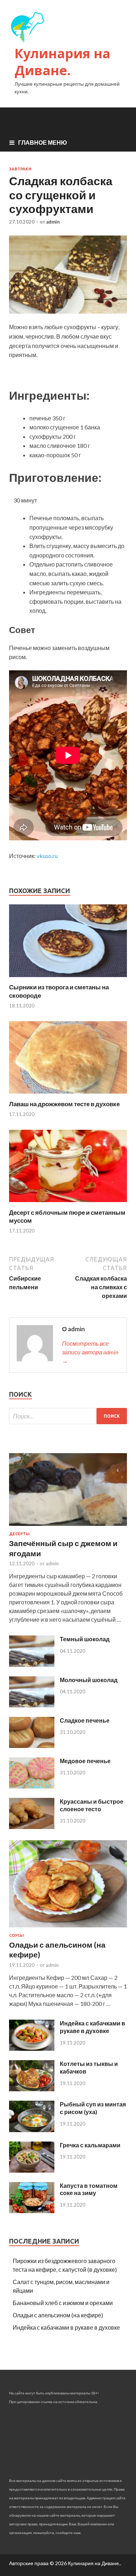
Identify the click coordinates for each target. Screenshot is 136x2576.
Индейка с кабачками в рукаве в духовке (92, 2027)
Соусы (17, 1935)
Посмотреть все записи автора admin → (90, 1352)
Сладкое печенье (85, 1720)
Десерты (19, 1534)
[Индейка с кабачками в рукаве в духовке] (32, 2048)
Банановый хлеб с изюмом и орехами (63, 2303)
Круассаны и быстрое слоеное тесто (92, 1805)
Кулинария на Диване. (62, 62)
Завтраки (20, 169)
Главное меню (43, 142)
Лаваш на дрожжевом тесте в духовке (64, 1104)
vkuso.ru (47, 856)
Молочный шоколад (89, 1680)
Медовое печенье (85, 1761)
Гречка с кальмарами (90, 2145)
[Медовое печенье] (32, 1786)
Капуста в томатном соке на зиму (89, 2189)
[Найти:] (68, 1416)
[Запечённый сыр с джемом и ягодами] (68, 1527)
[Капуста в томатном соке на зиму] (32, 2211)
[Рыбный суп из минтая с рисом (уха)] (32, 2130)
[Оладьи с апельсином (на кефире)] (68, 1929)
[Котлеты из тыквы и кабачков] (32, 2089)
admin (53, 222)
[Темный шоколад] (32, 1665)
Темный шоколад (85, 1639)
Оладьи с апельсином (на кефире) (58, 2315)
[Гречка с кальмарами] (32, 2170)
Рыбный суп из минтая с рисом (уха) (93, 2108)
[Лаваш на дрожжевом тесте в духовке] (68, 1096)
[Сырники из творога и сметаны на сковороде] (68, 979)
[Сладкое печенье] (32, 1746)
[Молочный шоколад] (32, 1705)
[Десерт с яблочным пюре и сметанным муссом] (68, 1204)
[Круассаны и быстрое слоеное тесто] (32, 1827)
